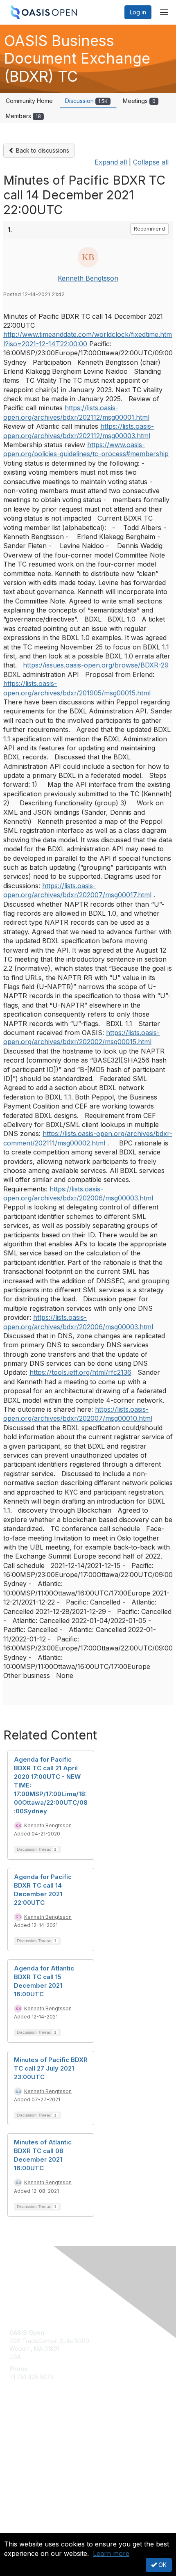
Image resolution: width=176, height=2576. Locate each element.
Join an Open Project (38, 2443)
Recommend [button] (149, 229)
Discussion (86, 101)
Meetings (139, 101)
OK (162, 2565)
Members (23, 116)
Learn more (111, 2553)
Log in (138, 12)
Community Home (29, 101)
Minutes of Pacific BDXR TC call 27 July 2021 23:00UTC (51, 2068)
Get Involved (27, 2431)
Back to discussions (42, 150)
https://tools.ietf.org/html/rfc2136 (80, 1372)
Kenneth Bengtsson (88, 278)
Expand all (111, 162)
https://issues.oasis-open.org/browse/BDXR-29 (96, 665)
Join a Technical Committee (47, 2455)
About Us (22, 2529)
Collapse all (151, 162)
